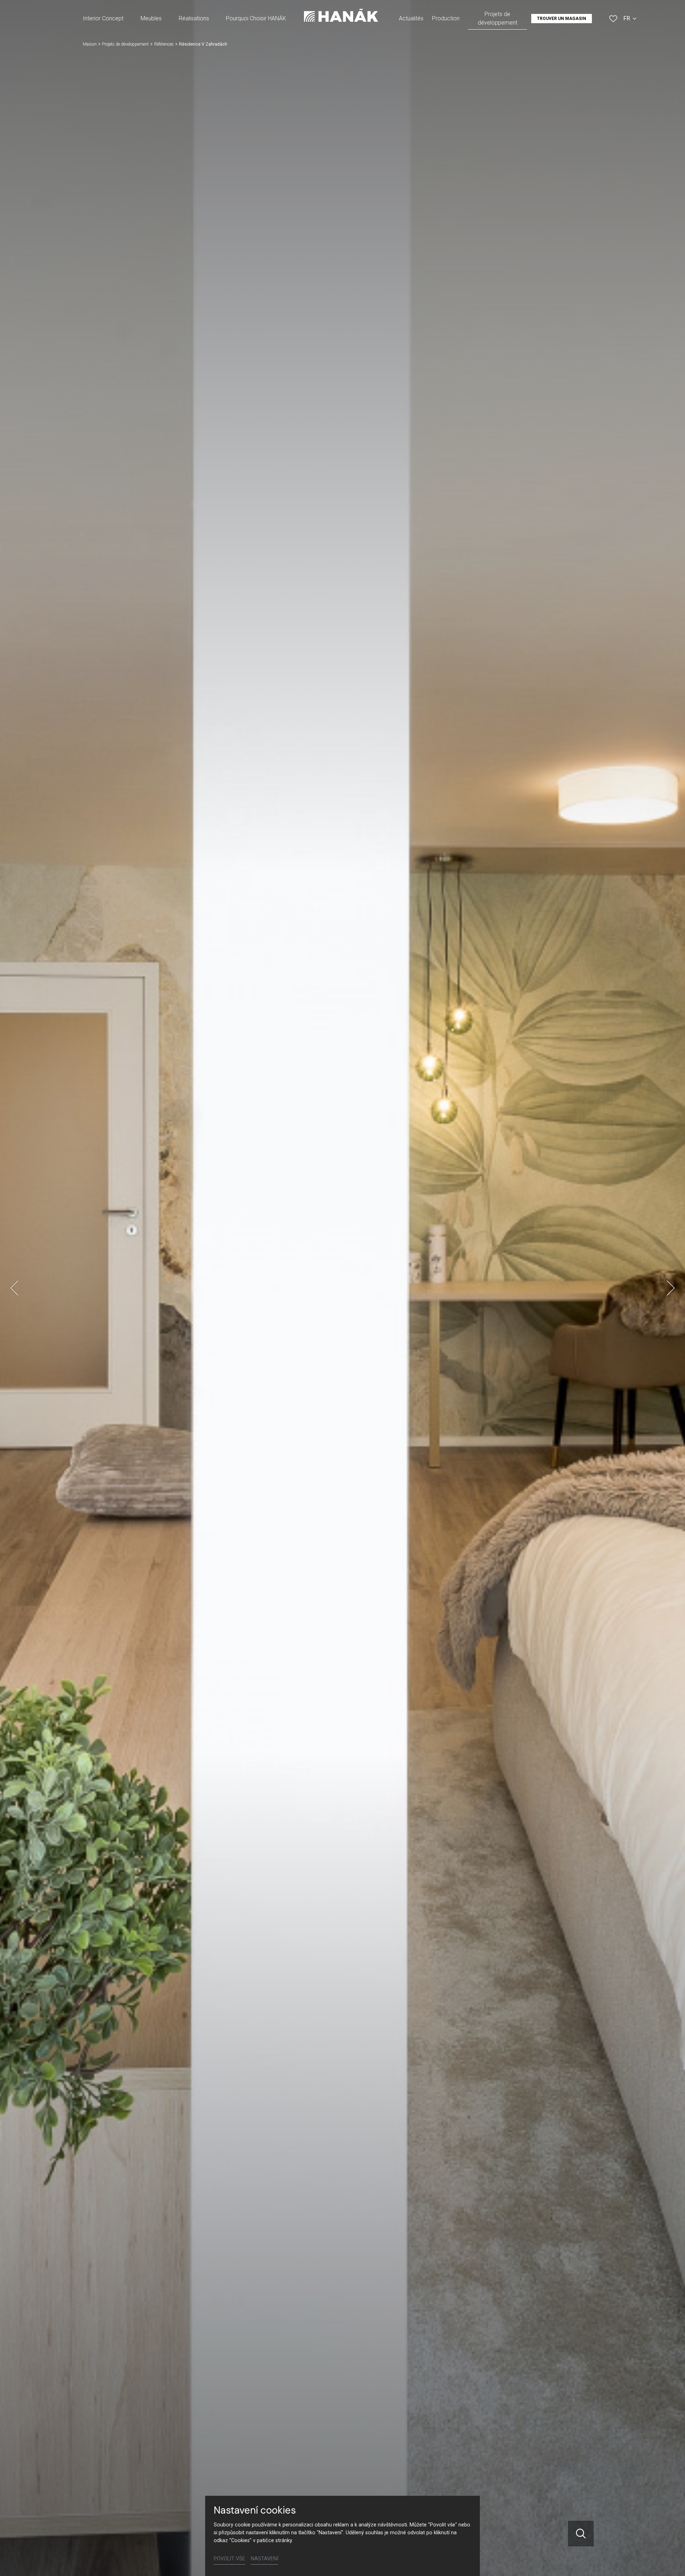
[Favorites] (613, 19)
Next (671, 1288)
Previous (14, 1288)
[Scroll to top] (669, 2560)
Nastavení (265, 2559)
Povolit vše (229, 2559)
